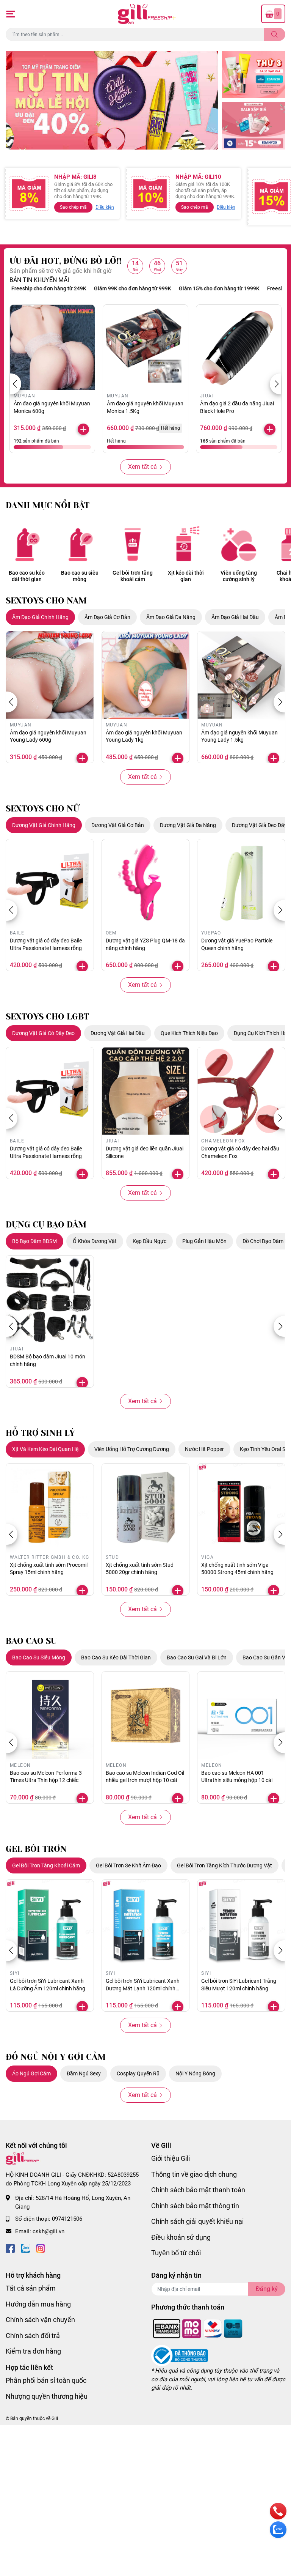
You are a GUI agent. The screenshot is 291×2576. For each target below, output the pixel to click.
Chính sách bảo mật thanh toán (198, 2190)
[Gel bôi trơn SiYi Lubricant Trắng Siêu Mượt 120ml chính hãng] (241, 1923)
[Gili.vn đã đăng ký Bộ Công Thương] (180, 2355)
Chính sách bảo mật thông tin (195, 2206)
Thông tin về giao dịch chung (194, 2174)
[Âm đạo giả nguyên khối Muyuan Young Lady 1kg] (146, 675)
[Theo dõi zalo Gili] (25, 2248)
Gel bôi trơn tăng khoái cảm (133, 576)
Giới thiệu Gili (171, 2158)
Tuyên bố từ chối (176, 2253)
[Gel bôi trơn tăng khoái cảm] (133, 544)
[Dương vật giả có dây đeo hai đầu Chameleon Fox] (241, 1091)
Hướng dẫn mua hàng (38, 2304)
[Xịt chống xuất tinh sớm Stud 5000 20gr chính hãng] (146, 1507)
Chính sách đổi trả (33, 2336)
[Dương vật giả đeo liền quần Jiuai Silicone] (146, 1091)
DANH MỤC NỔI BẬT (48, 505)
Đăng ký (267, 2289)
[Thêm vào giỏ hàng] (83, 429)
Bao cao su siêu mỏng (80, 576)
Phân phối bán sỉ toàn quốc (46, 2380)
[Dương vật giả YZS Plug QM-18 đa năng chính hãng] (146, 883)
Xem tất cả (142, 467)
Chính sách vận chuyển (40, 2320)
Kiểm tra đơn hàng (33, 2351)
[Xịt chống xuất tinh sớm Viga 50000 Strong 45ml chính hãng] (241, 1507)
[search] (275, 34)
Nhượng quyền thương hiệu (47, 2396)
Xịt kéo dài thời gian (186, 576)
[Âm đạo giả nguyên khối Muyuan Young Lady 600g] (50, 675)
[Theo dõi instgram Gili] (41, 2248)
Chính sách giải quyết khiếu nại (197, 2221)
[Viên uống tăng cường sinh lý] (239, 544)
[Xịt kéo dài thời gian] (186, 544)
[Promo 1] (254, 75)
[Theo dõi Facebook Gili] (10, 2248)
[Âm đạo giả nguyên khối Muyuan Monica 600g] (52, 347)
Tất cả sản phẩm (31, 2288)
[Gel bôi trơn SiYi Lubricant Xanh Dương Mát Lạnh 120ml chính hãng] (146, 1923)
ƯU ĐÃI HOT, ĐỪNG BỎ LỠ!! (66, 261)
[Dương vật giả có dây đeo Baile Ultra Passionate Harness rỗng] (50, 883)
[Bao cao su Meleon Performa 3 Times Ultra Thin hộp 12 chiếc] (50, 1715)
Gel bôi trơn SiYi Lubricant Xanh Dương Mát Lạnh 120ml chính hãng (143, 1988)
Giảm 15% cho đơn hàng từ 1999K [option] (182, 288)
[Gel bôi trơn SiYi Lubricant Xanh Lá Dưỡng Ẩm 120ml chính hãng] (50, 1923)
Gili (55, 2418)
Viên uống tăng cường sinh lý (239, 576)
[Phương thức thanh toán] (198, 2328)
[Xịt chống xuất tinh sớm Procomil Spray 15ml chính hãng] (50, 1507)
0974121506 (67, 2219)
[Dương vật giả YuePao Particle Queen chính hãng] (241, 883)
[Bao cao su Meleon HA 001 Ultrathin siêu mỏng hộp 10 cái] (241, 1715)
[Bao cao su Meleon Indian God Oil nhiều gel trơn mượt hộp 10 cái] (146, 1715)
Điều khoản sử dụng (181, 2237)
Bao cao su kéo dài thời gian (27, 576)
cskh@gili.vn (48, 2231)
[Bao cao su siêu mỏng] (80, 544)
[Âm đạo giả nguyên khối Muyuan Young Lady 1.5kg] (241, 675)
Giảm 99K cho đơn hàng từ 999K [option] (95, 288)
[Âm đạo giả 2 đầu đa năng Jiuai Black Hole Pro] (239, 347)
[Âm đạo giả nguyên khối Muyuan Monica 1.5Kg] (145, 347)
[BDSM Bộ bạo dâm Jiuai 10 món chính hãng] (50, 1299)
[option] (112, 100)
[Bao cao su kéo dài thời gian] (27, 544)
